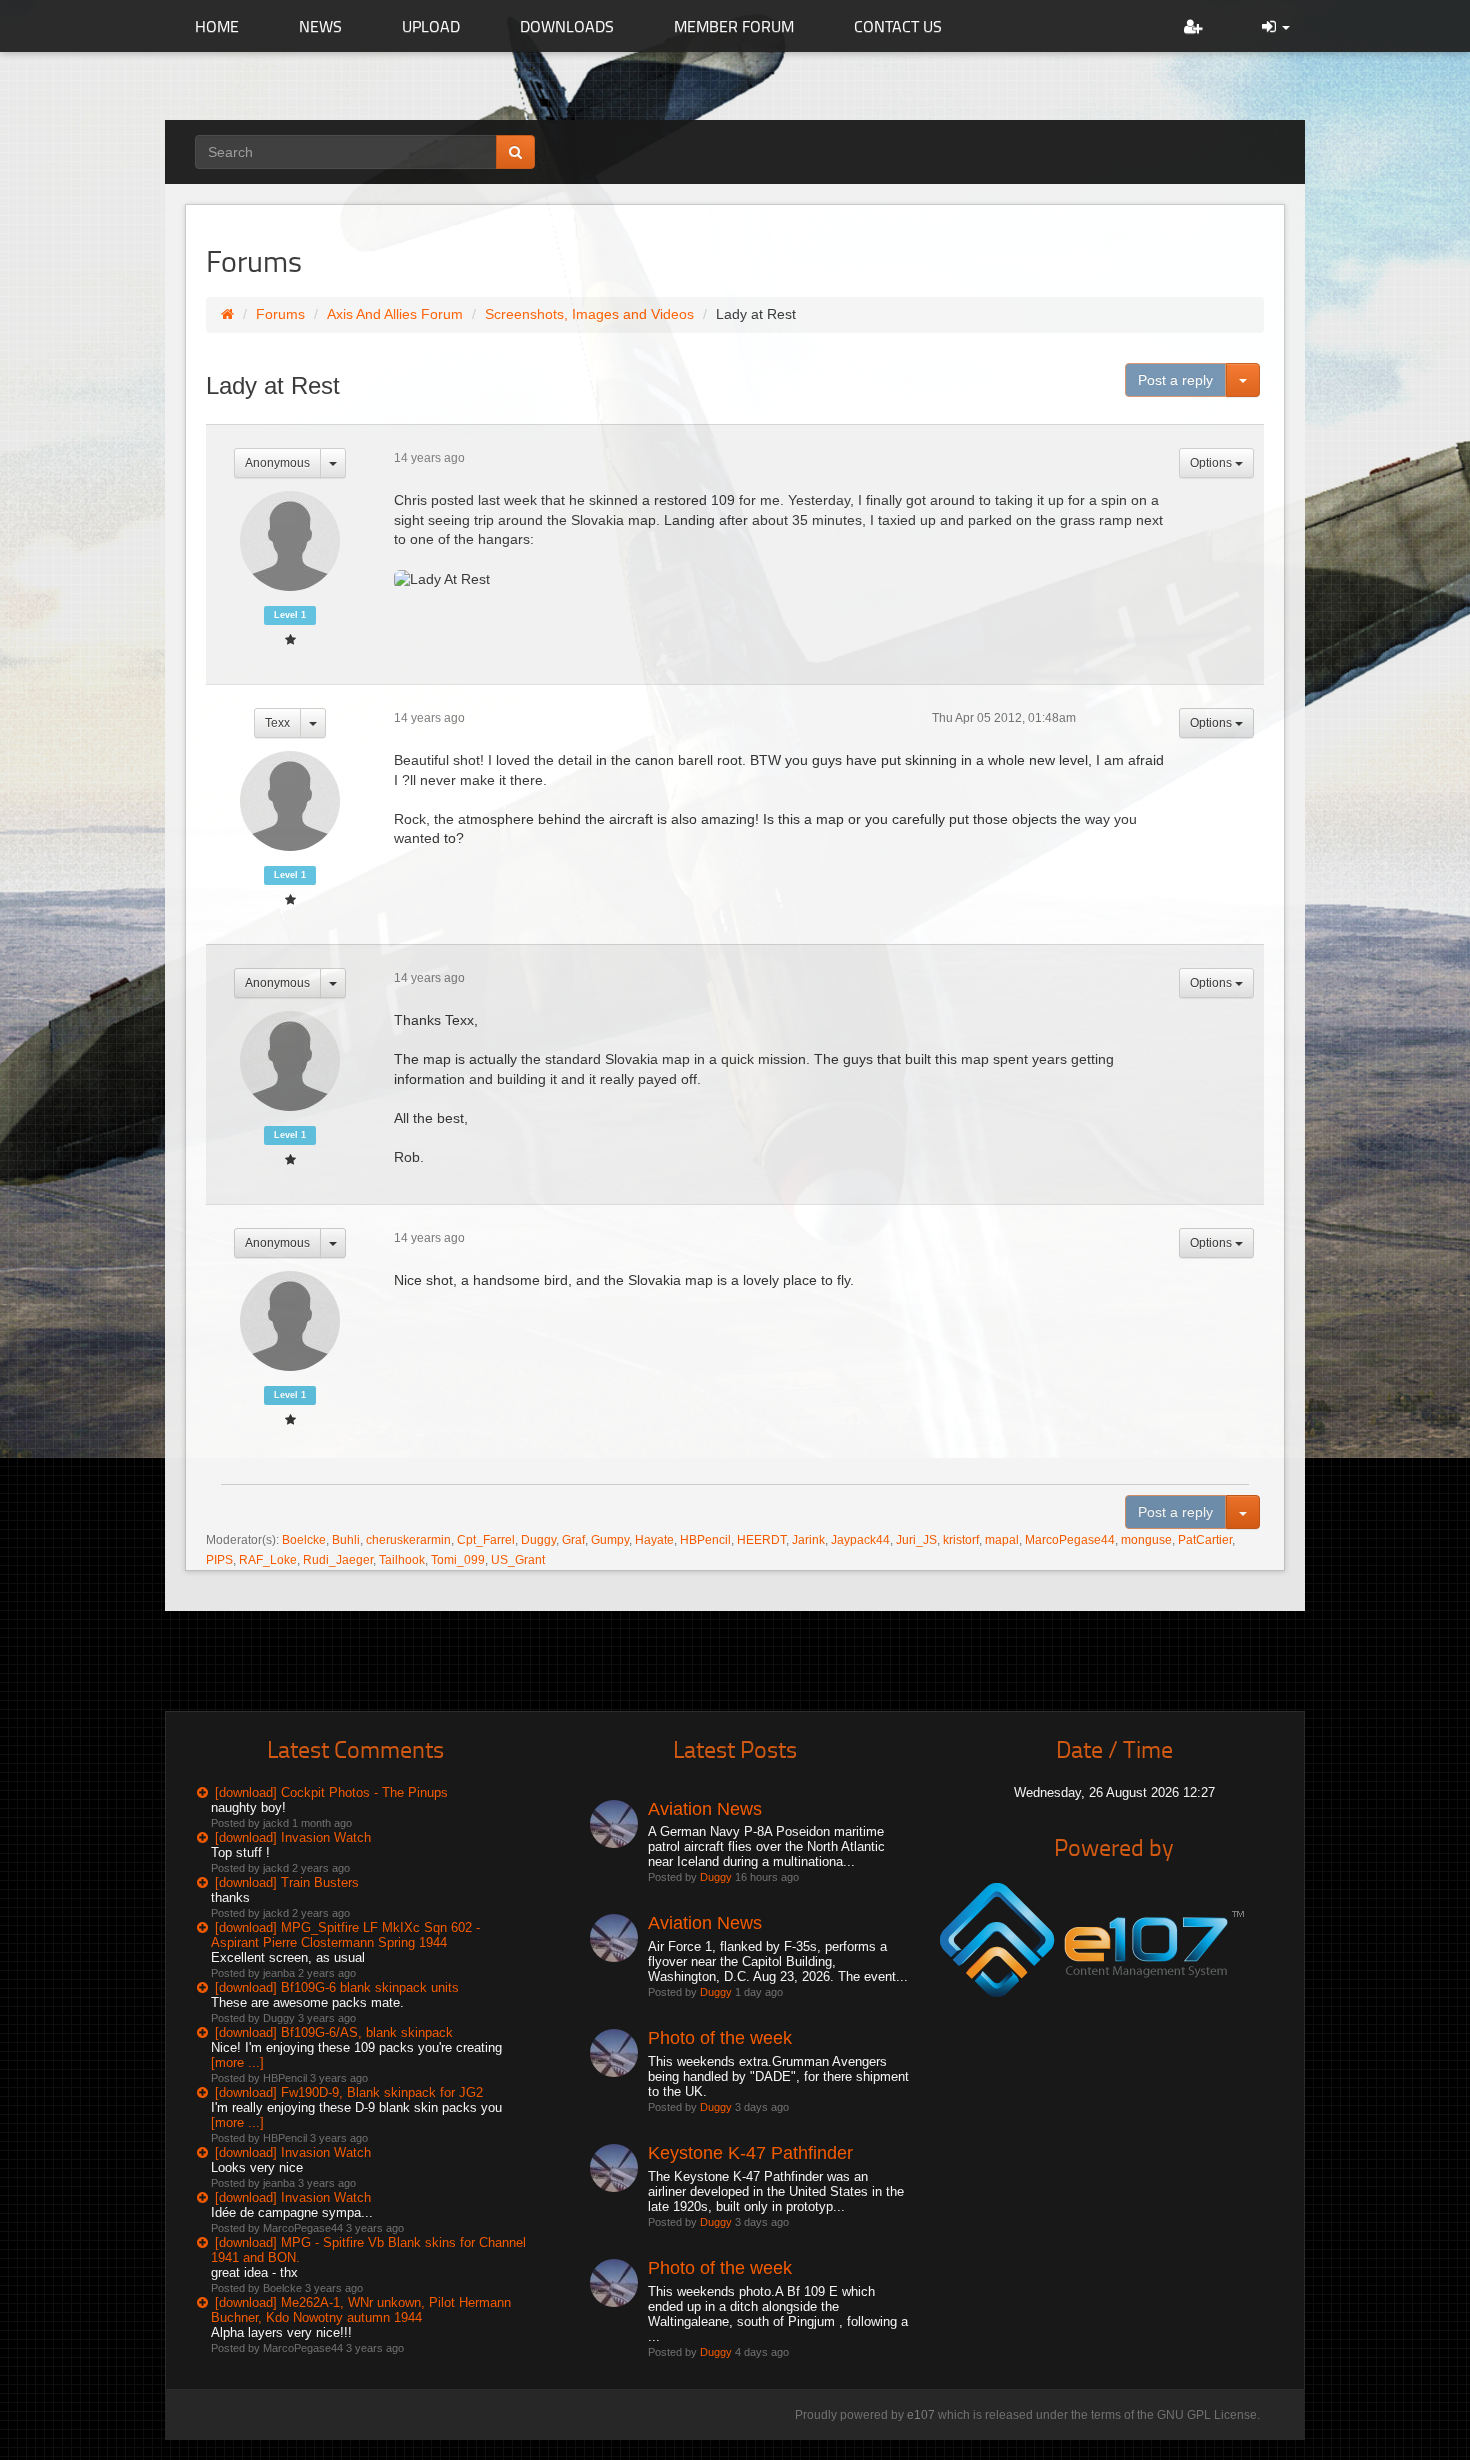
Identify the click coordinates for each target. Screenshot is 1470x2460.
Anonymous (277, 463)
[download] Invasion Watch (293, 1837)
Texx (277, 723)
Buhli (346, 1540)
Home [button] (217, 26)
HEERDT (761, 1540)
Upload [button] (431, 26)
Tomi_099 (458, 1560)
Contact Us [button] (898, 26)
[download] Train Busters (287, 1882)
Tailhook (402, 1560)
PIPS (219, 1560)
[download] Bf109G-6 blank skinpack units (337, 1987)
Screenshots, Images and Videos (589, 314)
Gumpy (610, 1540)
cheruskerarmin (408, 1540)
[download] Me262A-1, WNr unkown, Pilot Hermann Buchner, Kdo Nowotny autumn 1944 (361, 2310)
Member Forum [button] (734, 26)
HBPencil (705, 1540)
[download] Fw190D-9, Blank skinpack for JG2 (349, 2092)
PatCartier (1205, 1540)
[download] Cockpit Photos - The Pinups (331, 1792)
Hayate (654, 1540)
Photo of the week (720, 2038)
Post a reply (1175, 380)
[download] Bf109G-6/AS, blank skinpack (334, 2032)
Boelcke (304, 1540)
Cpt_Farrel (486, 1540)
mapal (1002, 1540)
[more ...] (237, 2062)
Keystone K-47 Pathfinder (750, 2153)
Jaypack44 (860, 1540)
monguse (1146, 1540)
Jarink (808, 1540)
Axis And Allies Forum (395, 314)
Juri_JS (916, 1540)
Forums (280, 314)
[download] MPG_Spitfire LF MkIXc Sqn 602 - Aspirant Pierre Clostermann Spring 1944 (345, 1935)
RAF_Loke (268, 1560)
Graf (573, 1540)
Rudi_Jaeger (338, 1560)
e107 (921, 2415)
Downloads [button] (567, 26)
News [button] (320, 26)
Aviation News (705, 1809)
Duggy (538, 1540)
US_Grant (518, 1560)
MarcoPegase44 (1070, 1540)
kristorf (961, 1540)
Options (1212, 463)
